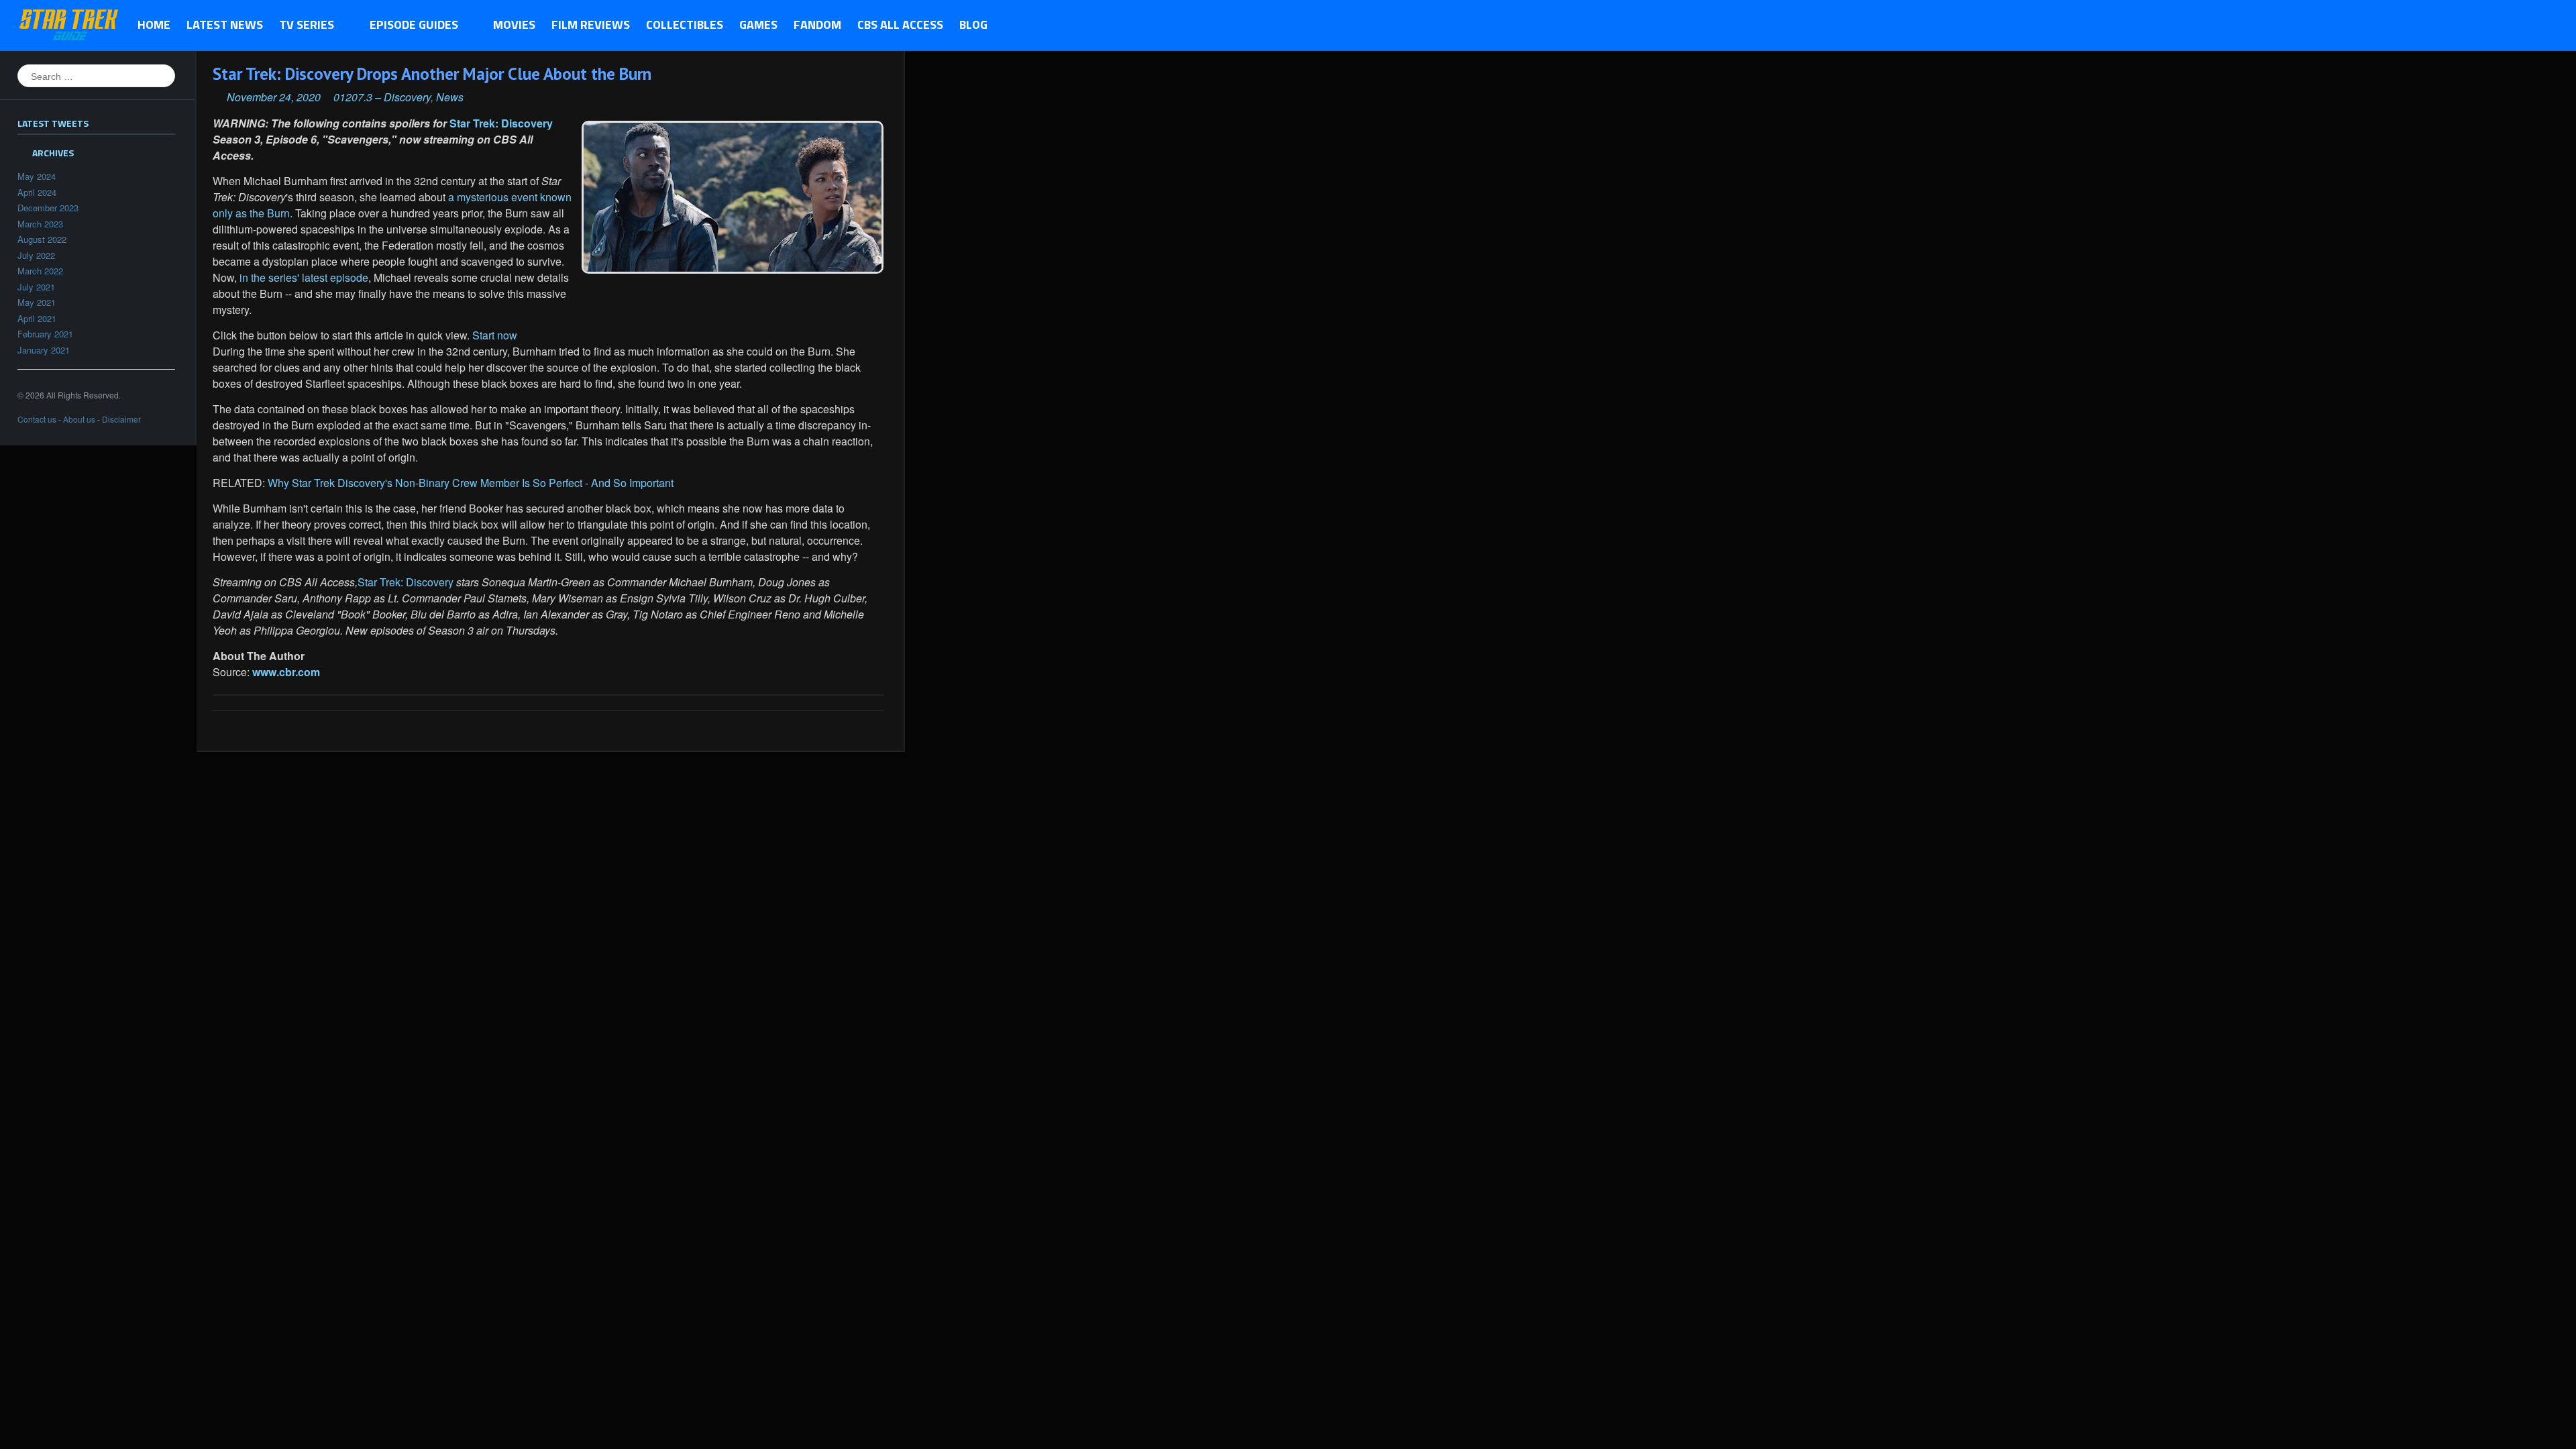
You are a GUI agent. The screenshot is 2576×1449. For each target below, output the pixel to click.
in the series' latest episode (304, 277)
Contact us (37, 419)
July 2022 (36, 255)
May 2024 (37, 176)
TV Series (303, 25)
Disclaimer (121, 419)
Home (154, 24)
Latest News (225, 24)
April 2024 (37, 192)
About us (79, 419)
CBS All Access (900, 24)
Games (758, 24)
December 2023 (48, 208)
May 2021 (37, 302)
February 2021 (45, 334)
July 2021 (36, 287)
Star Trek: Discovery (501, 123)
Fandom (817, 24)
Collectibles (685, 24)
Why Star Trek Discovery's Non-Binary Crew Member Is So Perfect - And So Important (471, 483)
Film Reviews (591, 24)
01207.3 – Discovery (382, 97)
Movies (514, 24)
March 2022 (40, 271)
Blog (973, 24)
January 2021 (44, 350)
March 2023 (40, 224)
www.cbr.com (286, 672)
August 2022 (42, 239)
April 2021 (37, 318)
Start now (493, 335)
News (450, 97)
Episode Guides (410, 25)
